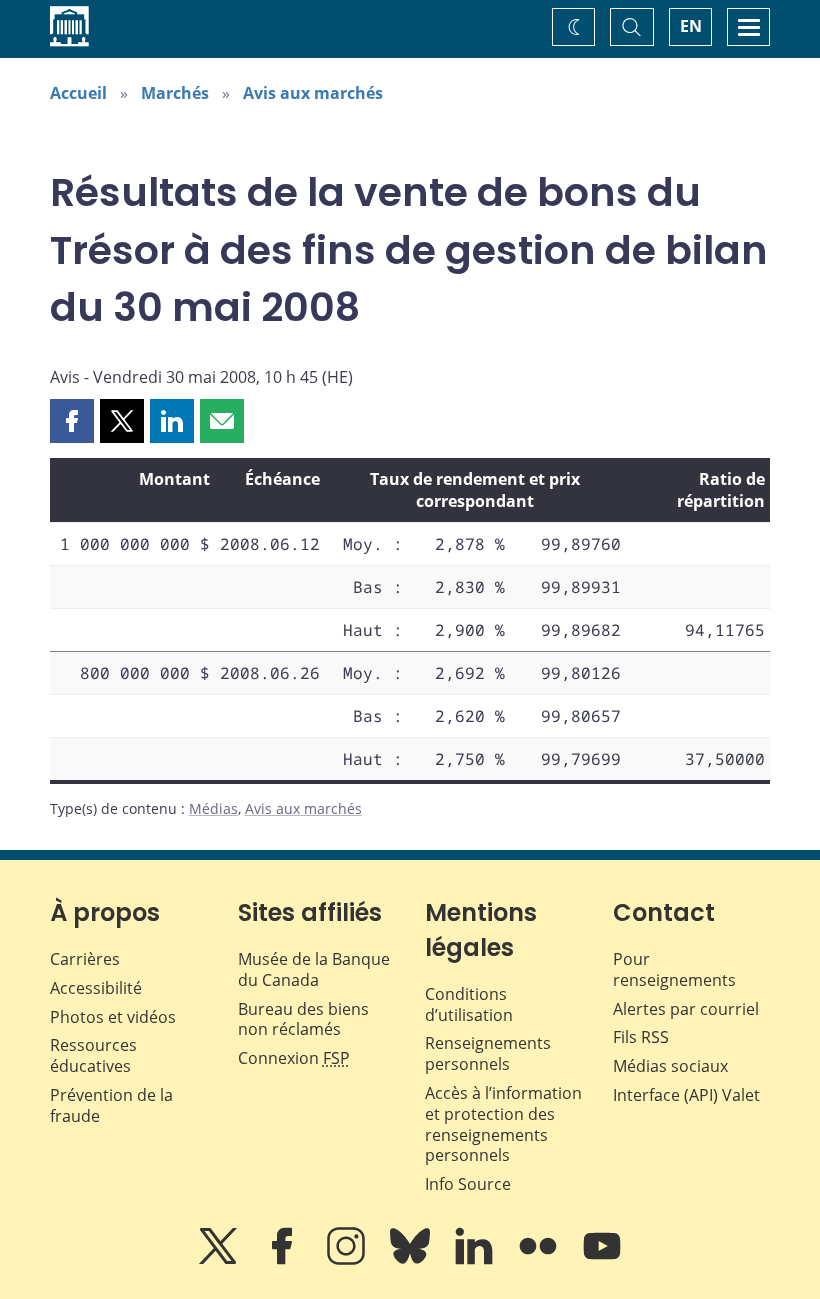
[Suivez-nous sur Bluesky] (412, 1260)
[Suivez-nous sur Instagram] (348, 1260)
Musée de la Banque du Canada (314, 969)
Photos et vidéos (113, 1017)
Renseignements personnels (488, 1053)
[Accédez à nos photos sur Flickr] (540, 1260)
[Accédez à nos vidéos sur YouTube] (602, 1260)
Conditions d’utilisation (469, 1004)
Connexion (294, 1058)
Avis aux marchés (313, 93)
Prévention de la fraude (111, 1105)
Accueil (78, 93)
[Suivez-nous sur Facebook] (284, 1260)
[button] (72, 421)
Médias (213, 808)
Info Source (468, 1184)
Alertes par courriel (686, 1009)
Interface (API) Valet (686, 1095)
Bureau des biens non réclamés (303, 1019)
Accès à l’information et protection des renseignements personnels (503, 1124)
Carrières (85, 959)
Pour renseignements (674, 969)
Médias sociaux (670, 1066)
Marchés (175, 93)
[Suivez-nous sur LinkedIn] (476, 1260)
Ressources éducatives (93, 1055)
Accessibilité (96, 988)
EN (691, 26)
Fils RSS (641, 1037)
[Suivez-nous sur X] (220, 1260)
